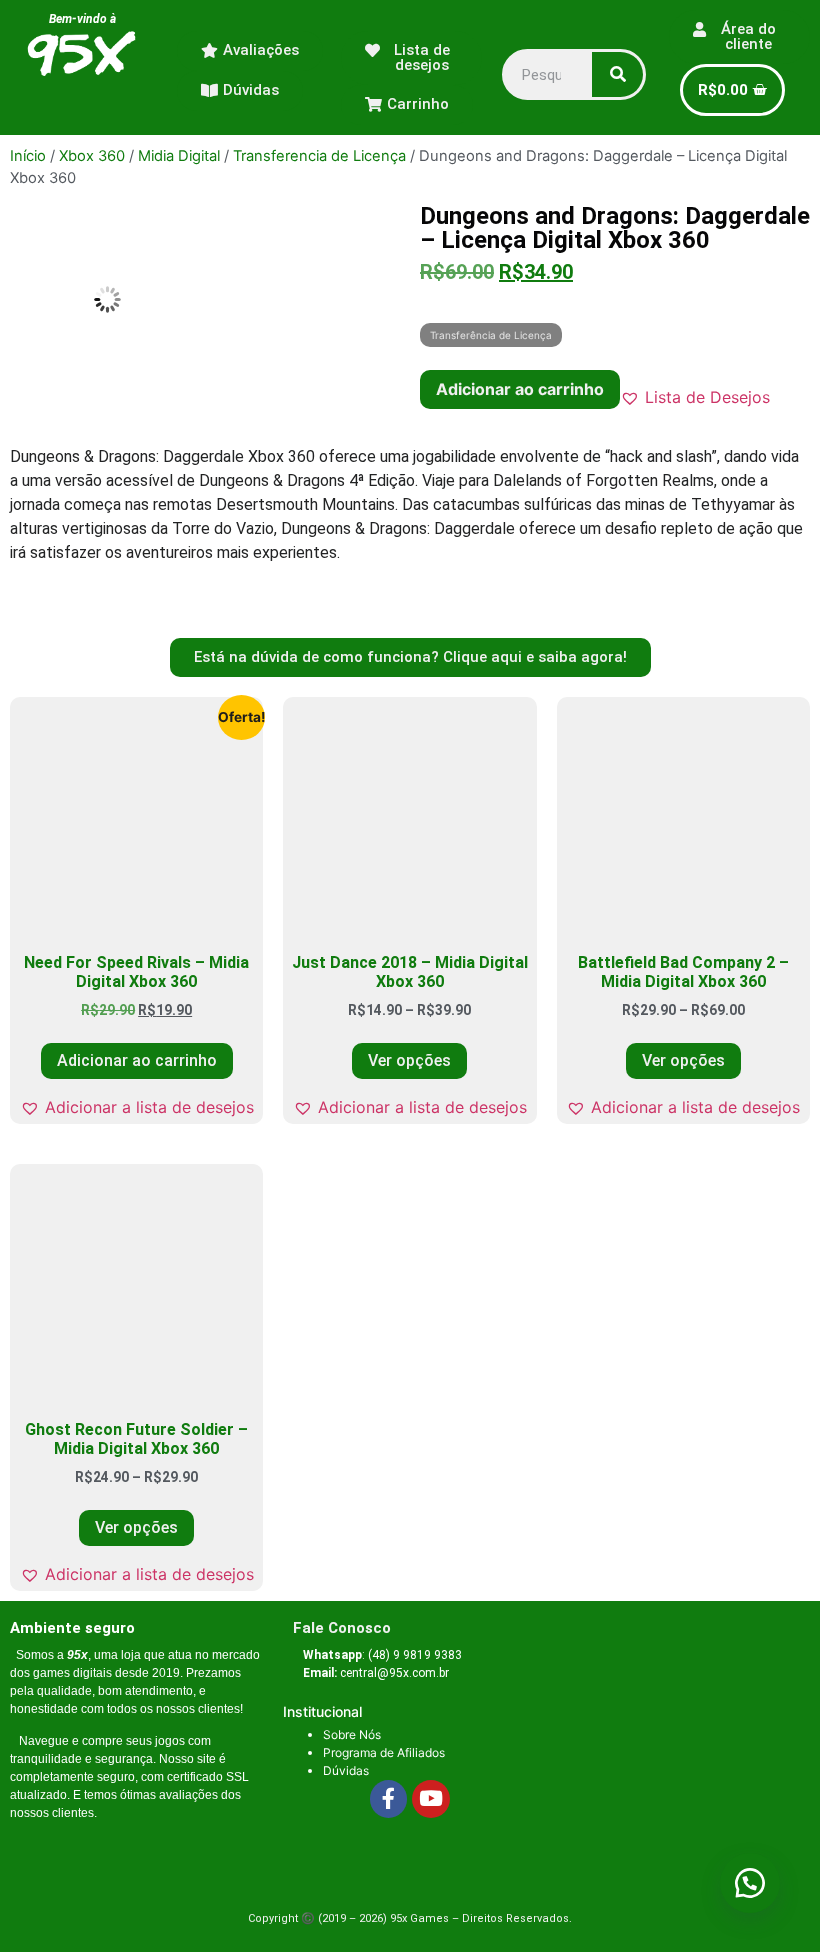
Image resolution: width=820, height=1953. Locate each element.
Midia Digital (179, 156)
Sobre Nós (352, 1734)
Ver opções (409, 1060)
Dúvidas (346, 1770)
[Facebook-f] (389, 1799)
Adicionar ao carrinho (520, 389)
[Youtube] (431, 1799)
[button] (695, 397)
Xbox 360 (92, 156)
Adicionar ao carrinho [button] (137, 1060)
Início (28, 156)
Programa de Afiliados (384, 1752)
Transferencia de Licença (319, 156)
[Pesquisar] (617, 74)
